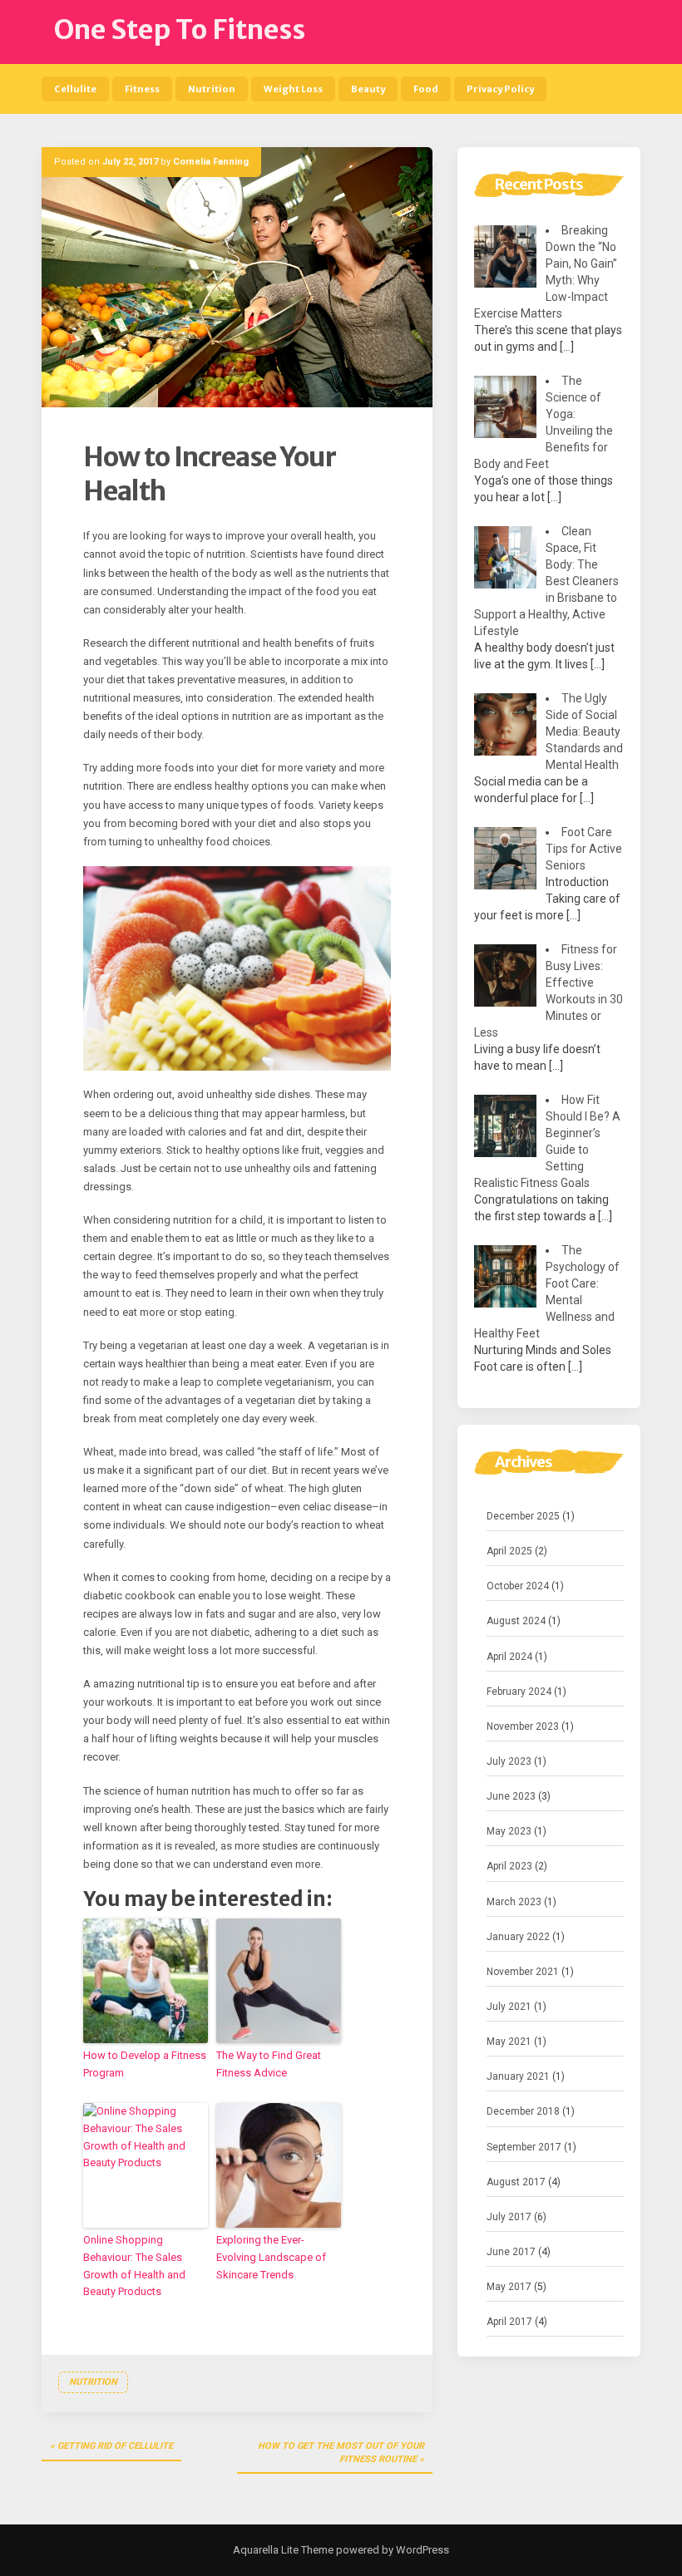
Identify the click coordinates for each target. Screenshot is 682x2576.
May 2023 (509, 1831)
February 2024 (519, 1692)
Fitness (142, 89)
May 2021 (509, 2042)
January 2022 (518, 1937)
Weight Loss (293, 89)
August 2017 (516, 2182)
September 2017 (524, 2147)
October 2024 (518, 1586)
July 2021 (509, 2007)
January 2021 (518, 2076)
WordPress (421, 2550)
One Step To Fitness (180, 30)
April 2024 (509, 1657)
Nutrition (212, 89)
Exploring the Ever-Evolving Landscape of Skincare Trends (271, 2257)
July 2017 (509, 2217)
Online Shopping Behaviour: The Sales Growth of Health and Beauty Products (134, 2266)
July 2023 (509, 1761)
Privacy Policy (500, 89)
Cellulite (75, 89)
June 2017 (511, 2252)
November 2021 (523, 1972)
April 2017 (509, 2322)
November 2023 (523, 1726)
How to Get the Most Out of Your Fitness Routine (341, 2453)
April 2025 (509, 1551)
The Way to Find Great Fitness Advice (269, 2064)
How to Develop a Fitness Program (145, 2064)
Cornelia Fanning (211, 162)
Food (426, 89)
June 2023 (511, 1796)
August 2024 (516, 1621)
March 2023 (514, 1902)
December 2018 (523, 2111)
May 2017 (509, 2287)
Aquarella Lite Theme (283, 2550)
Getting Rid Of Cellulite (115, 2446)
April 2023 (509, 1866)
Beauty (368, 89)
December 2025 (523, 1516)
